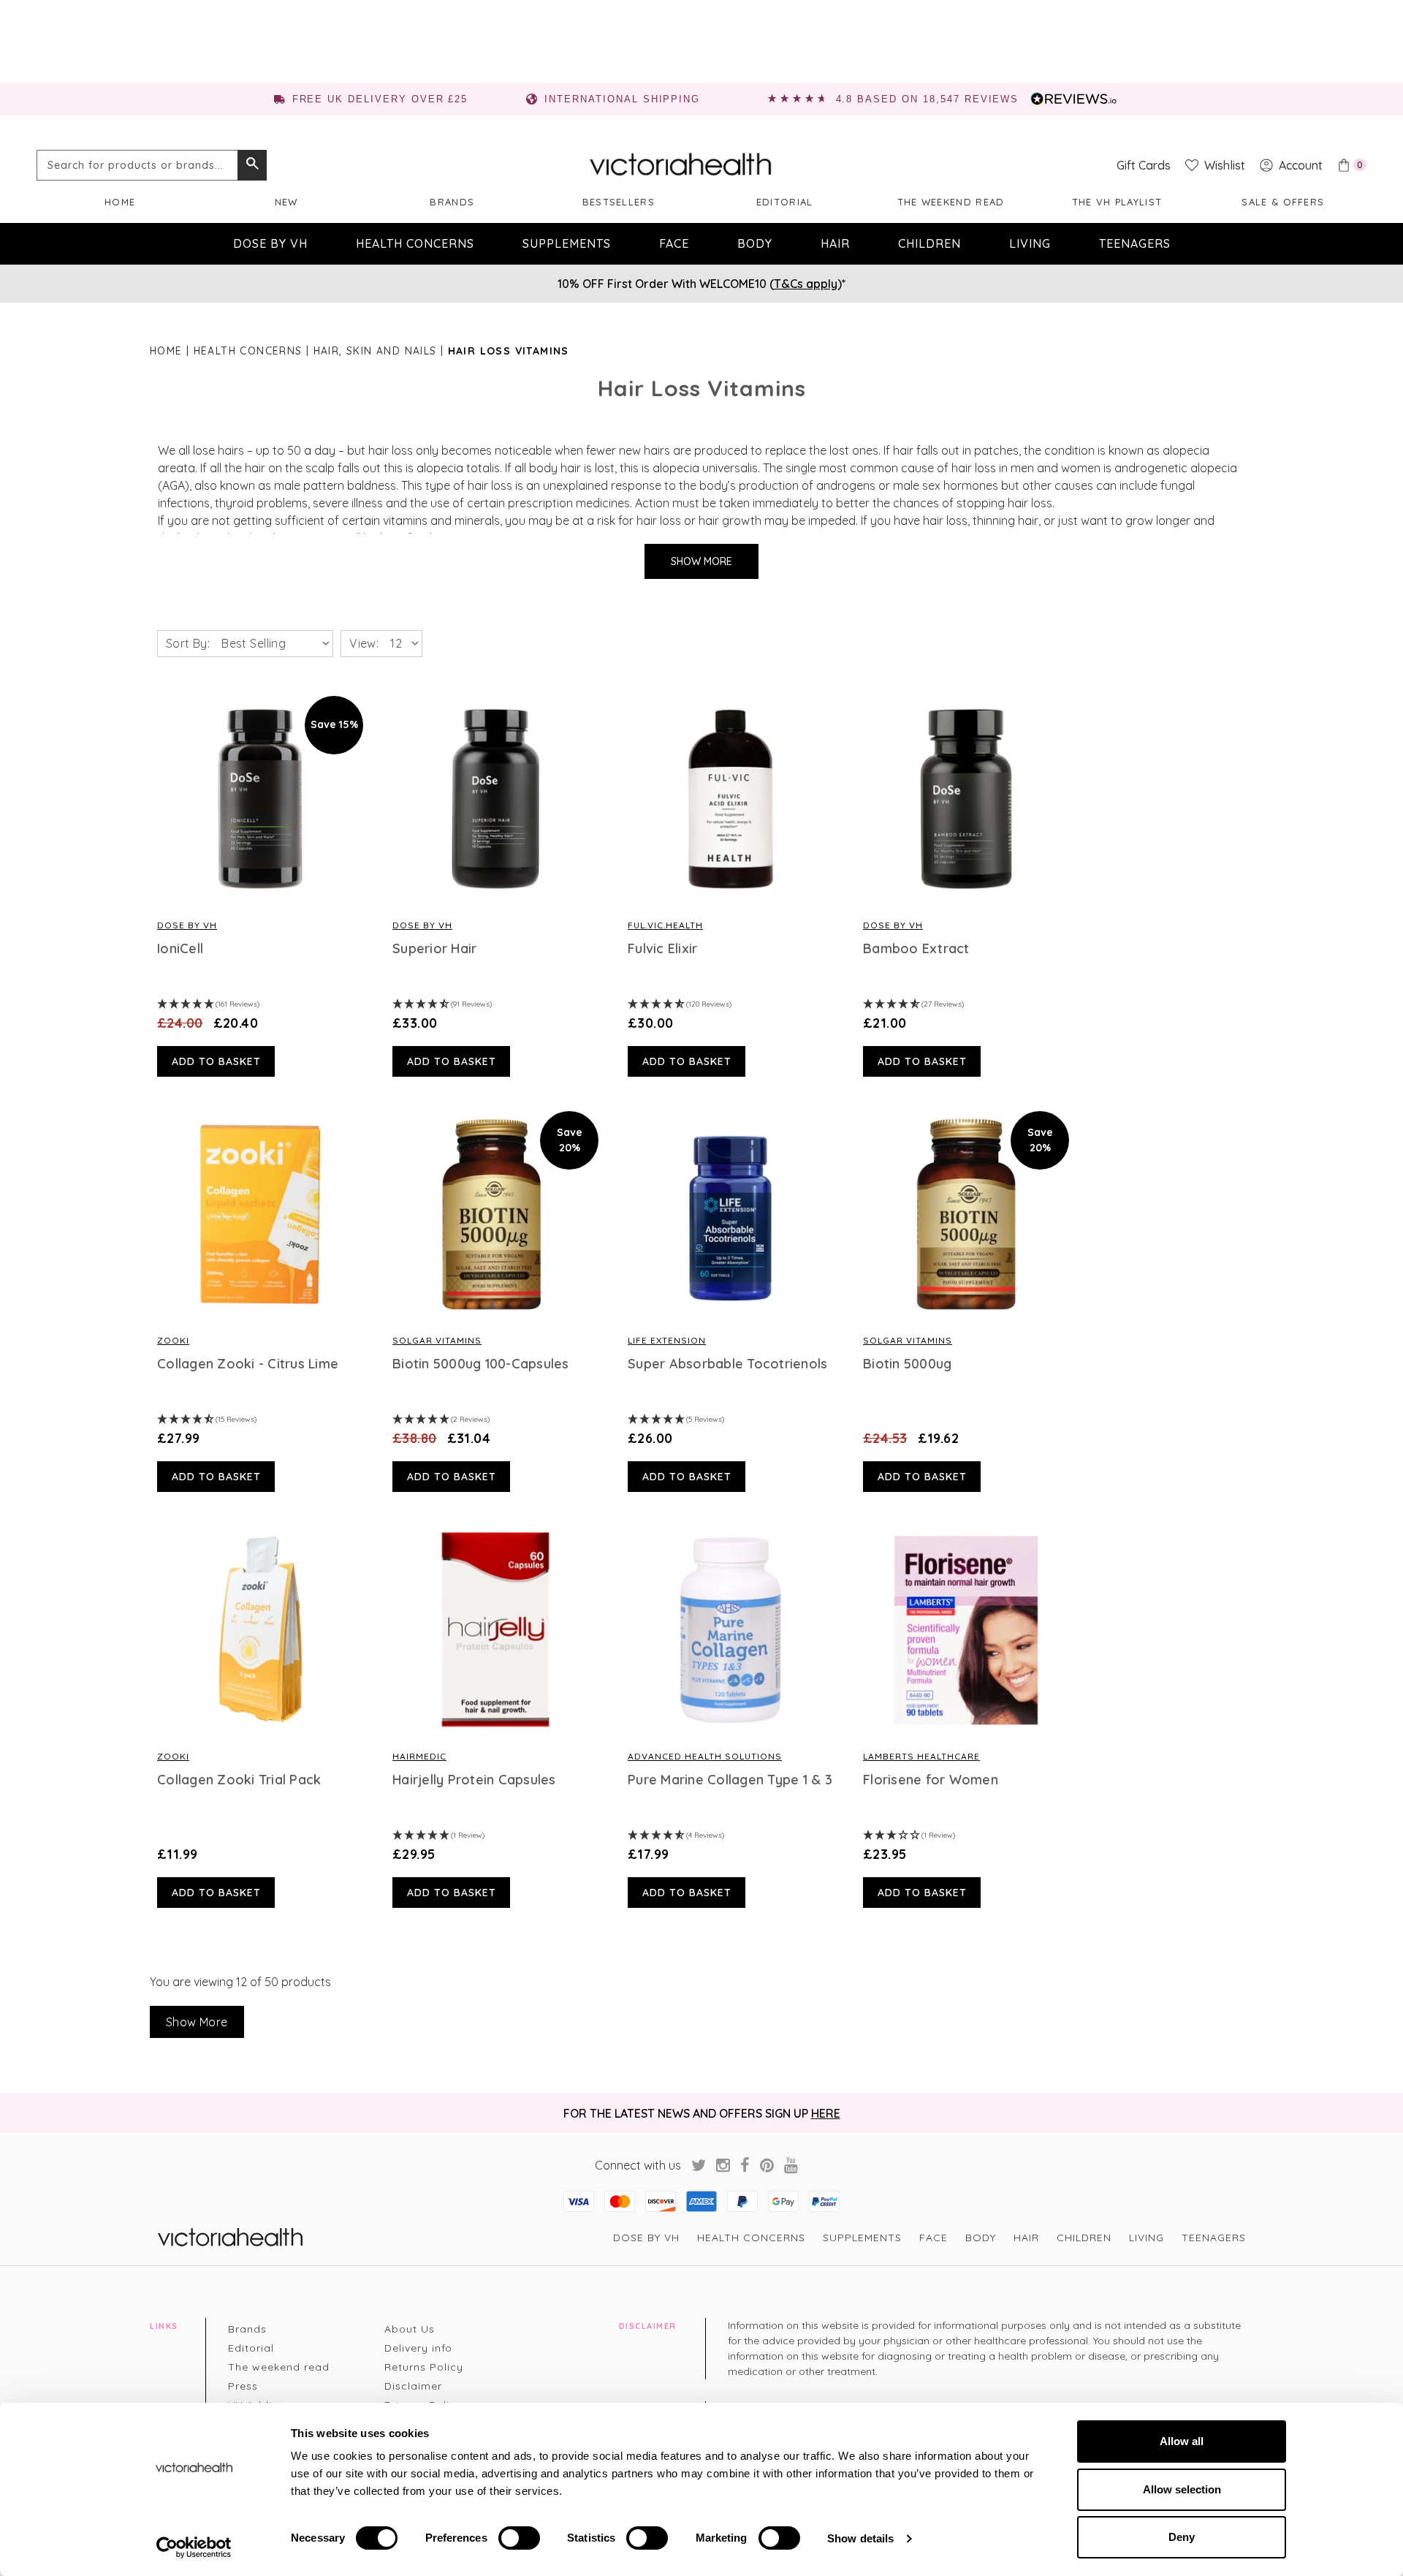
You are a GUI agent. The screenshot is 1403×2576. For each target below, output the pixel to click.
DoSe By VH (187, 925)
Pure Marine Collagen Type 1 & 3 (730, 1780)
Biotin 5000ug (907, 1364)
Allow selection (1182, 2489)
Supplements (567, 243)
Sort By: (188, 643)
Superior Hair (434, 949)
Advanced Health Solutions (705, 1756)
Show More (701, 561)
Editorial (785, 202)
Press (243, 2386)
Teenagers (1135, 243)
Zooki (173, 1340)
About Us (410, 2329)
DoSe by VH (270, 243)
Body (755, 243)
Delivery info (418, 2348)
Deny (1182, 2537)
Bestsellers (619, 202)
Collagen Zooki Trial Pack (239, 1780)
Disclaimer (413, 2386)
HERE (826, 2113)
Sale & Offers (1283, 202)
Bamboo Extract (916, 949)
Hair (835, 243)
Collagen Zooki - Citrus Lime (248, 1364)
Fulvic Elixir (662, 949)
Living (1030, 243)
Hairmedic (419, 1756)
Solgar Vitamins (437, 1340)
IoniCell (180, 949)
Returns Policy (424, 2367)
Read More (260, 799)
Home (120, 202)
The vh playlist (1117, 202)
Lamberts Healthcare (921, 1756)
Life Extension (667, 1340)
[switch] (519, 2538)
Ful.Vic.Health (665, 925)
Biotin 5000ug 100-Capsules (481, 1364)
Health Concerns (415, 243)
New (286, 202)
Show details (860, 2538)
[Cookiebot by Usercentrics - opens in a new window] (194, 2547)
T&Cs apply (806, 284)
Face (674, 243)
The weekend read (951, 202)
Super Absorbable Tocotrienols (727, 1364)
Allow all (1182, 2441)
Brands (452, 202)
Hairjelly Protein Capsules (474, 1780)
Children (929, 243)
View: (364, 643)
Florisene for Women (931, 1780)
